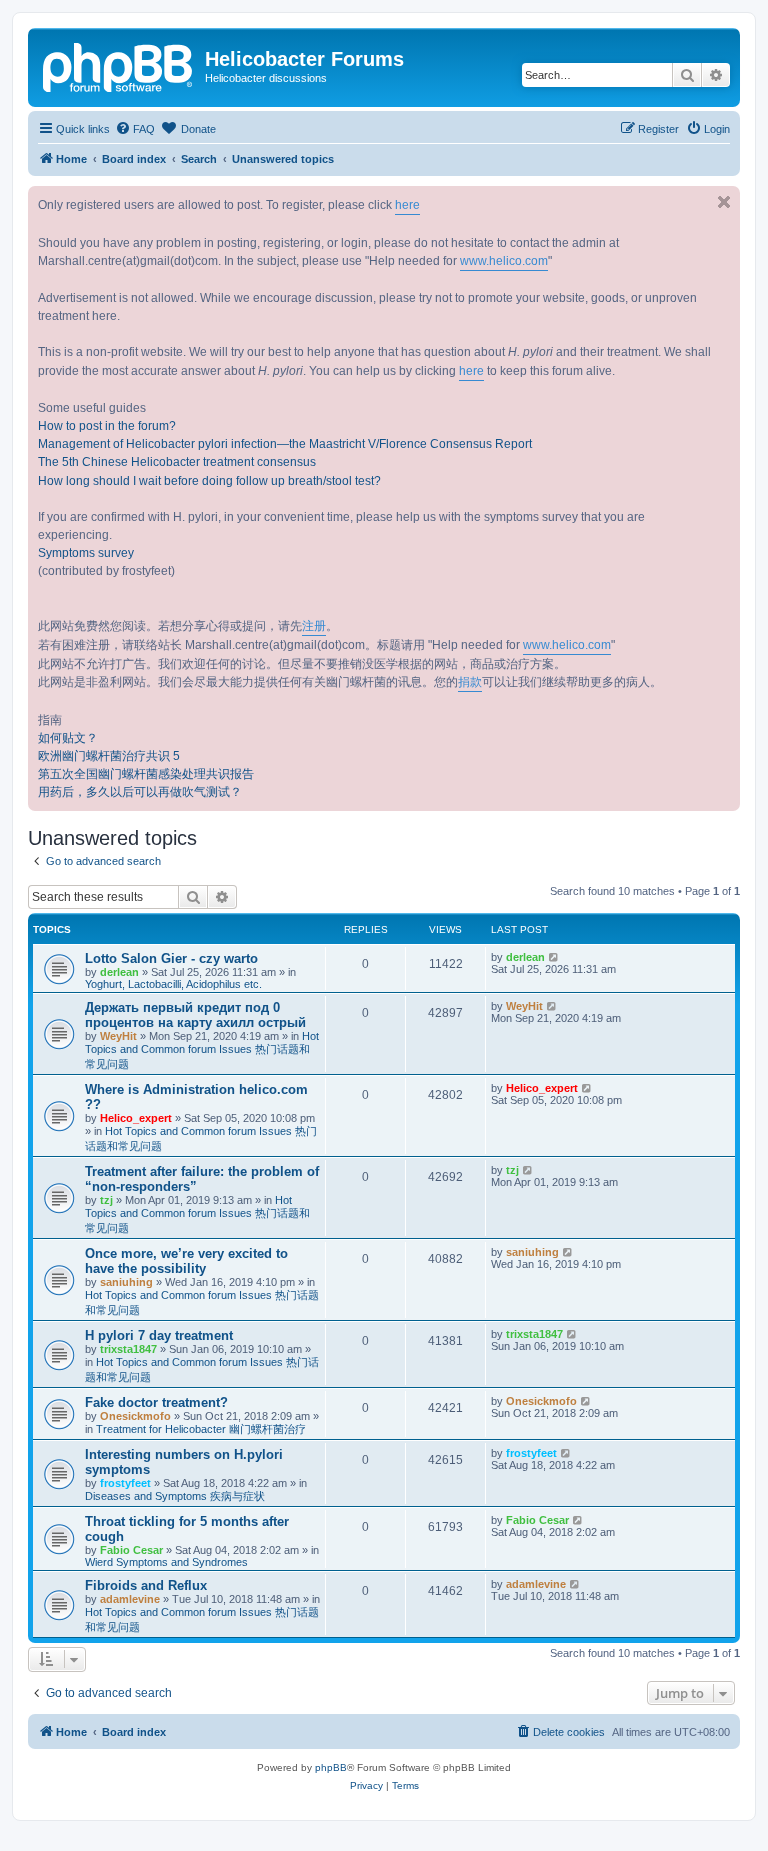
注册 (314, 626)
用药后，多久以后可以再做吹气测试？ (140, 792)
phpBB (331, 1767)
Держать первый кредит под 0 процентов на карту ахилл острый (195, 1015)
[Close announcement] (724, 202)
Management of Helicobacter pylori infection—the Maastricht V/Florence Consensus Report (285, 444)
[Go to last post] (554, 957)
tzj (106, 1200)
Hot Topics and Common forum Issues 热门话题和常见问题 (202, 1050)
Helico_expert (136, 1118)
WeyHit (118, 1036)
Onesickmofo (135, 1416)
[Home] (119, 65)
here (407, 205)
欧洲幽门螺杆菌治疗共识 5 (109, 756)
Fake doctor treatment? (156, 1402)
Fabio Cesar (131, 1550)
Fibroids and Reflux (146, 1585)
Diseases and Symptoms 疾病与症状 (175, 1496)
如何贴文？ (68, 738)
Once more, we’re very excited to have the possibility (186, 1261)
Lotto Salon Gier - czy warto (171, 958)
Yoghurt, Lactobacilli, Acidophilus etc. (173, 984)
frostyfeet (125, 1483)
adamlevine (130, 1599)
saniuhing (126, 1282)
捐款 (470, 682)
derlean (119, 972)
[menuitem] (135, 129)
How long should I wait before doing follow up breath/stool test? (209, 481)
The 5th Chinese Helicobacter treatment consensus (177, 462)
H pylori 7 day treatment (159, 1335)
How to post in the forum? (107, 426)
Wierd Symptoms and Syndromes (166, 1562)
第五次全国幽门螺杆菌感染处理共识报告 (146, 774)
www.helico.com (504, 261)
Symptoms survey (86, 553)
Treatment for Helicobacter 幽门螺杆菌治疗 (201, 1429)
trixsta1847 (128, 1349)
